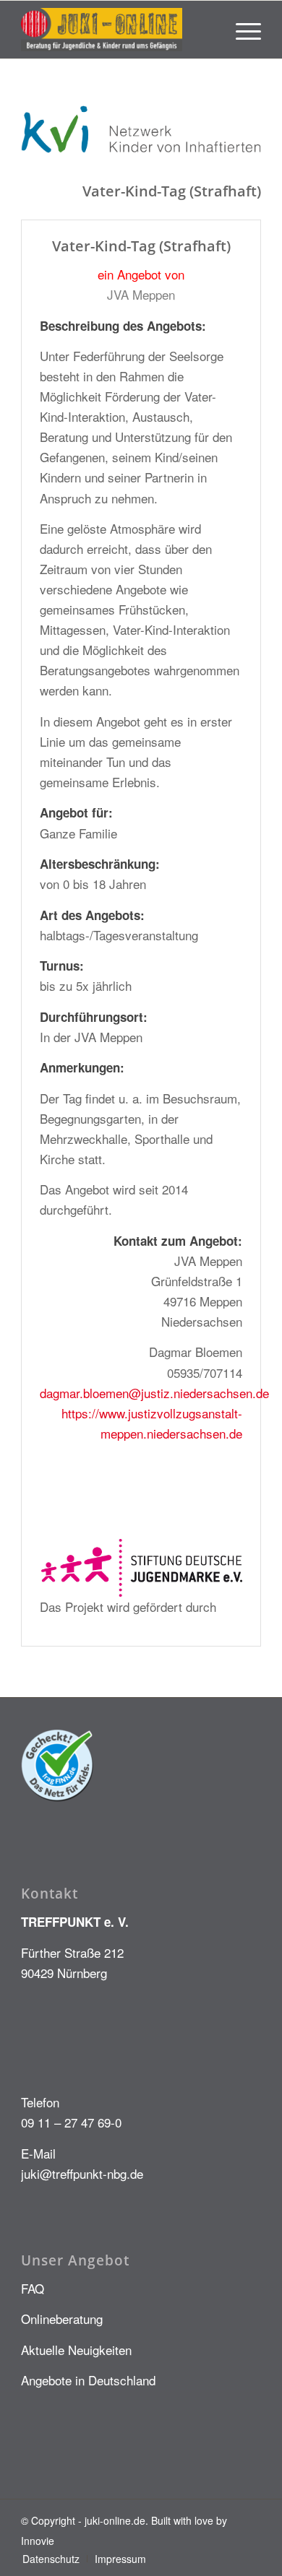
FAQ (33, 2288)
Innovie (38, 2541)
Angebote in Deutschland (88, 2380)
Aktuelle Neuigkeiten (76, 2350)
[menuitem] (241, 30)
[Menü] (241, 30)
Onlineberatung (62, 2319)
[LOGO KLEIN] (117, 30)
